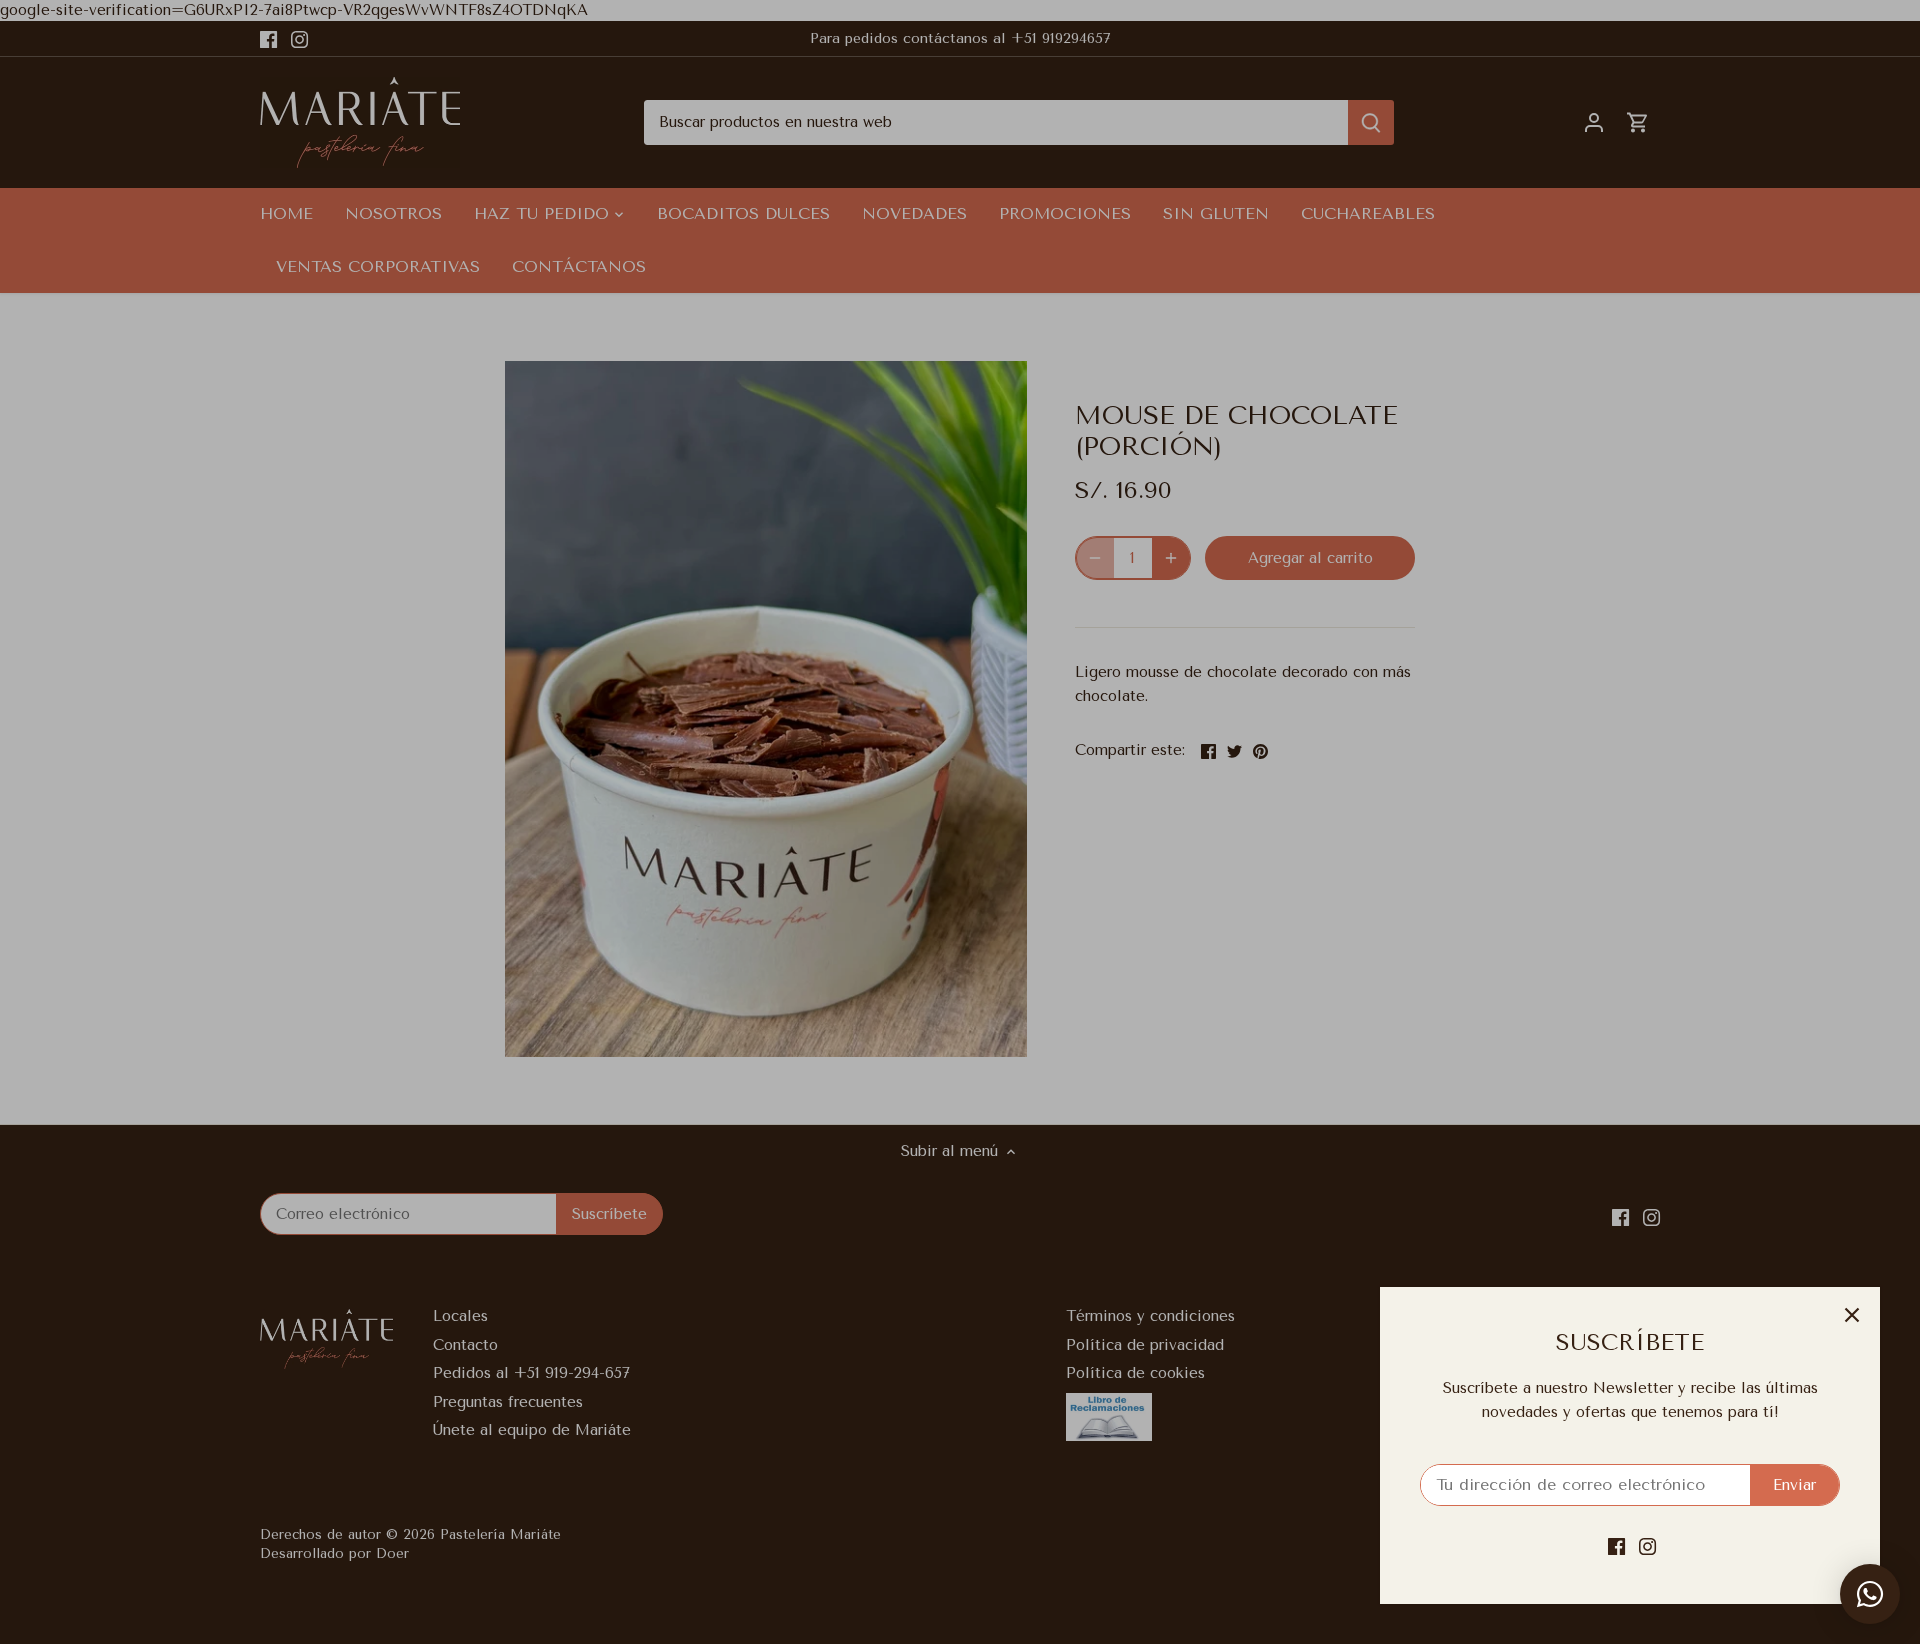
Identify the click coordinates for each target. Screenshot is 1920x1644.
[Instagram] (1647, 1546)
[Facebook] (1616, 1546)
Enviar (1794, 1485)
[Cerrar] (1852, 1315)
